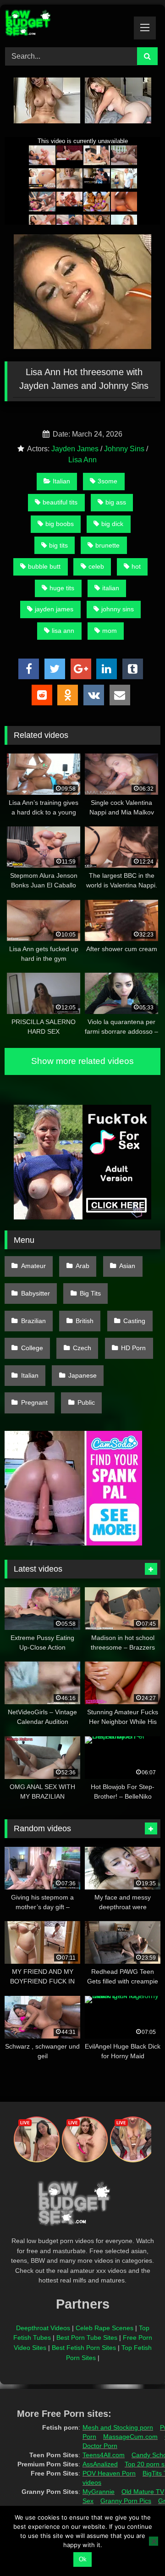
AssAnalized (100, 2464)
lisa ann (63, 631)
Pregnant (34, 1402)
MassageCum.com (130, 2437)
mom (110, 631)
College (32, 1348)
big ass (116, 502)
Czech (82, 1348)
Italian (61, 481)
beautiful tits (60, 502)
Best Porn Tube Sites (87, 2338)
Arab (82, 1266)
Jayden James (75, 449)
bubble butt (44, 566)
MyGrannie (99, 2492)
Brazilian (33, 1321)
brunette (107, 545)
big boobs (60, 524)
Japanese (82, 1375)
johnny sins (118, 609)
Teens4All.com (104, 2455)
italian (111, 588)
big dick (112, 524)
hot (136, 566)
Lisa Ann (82, 460)
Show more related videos (82, 1061)
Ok (83, 2559)
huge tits (62, 588)
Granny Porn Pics (126, 2501)
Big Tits (90, 1293)
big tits (58, 545)
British (85, 1321)
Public (86, 1402)
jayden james (54, 609)
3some (107, 481)
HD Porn (133, 1348)
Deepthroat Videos (43, 2328)
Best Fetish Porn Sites (84, 2348)
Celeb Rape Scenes (104, 2328)
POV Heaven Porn (109, 2473)
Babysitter (36, 1293)
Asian (127, 1266)
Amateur (33, 1266)
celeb (96, 566)
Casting (134, 1321)
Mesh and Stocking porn (118, 2427)
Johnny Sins (124, 449)
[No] (154, 2541)
